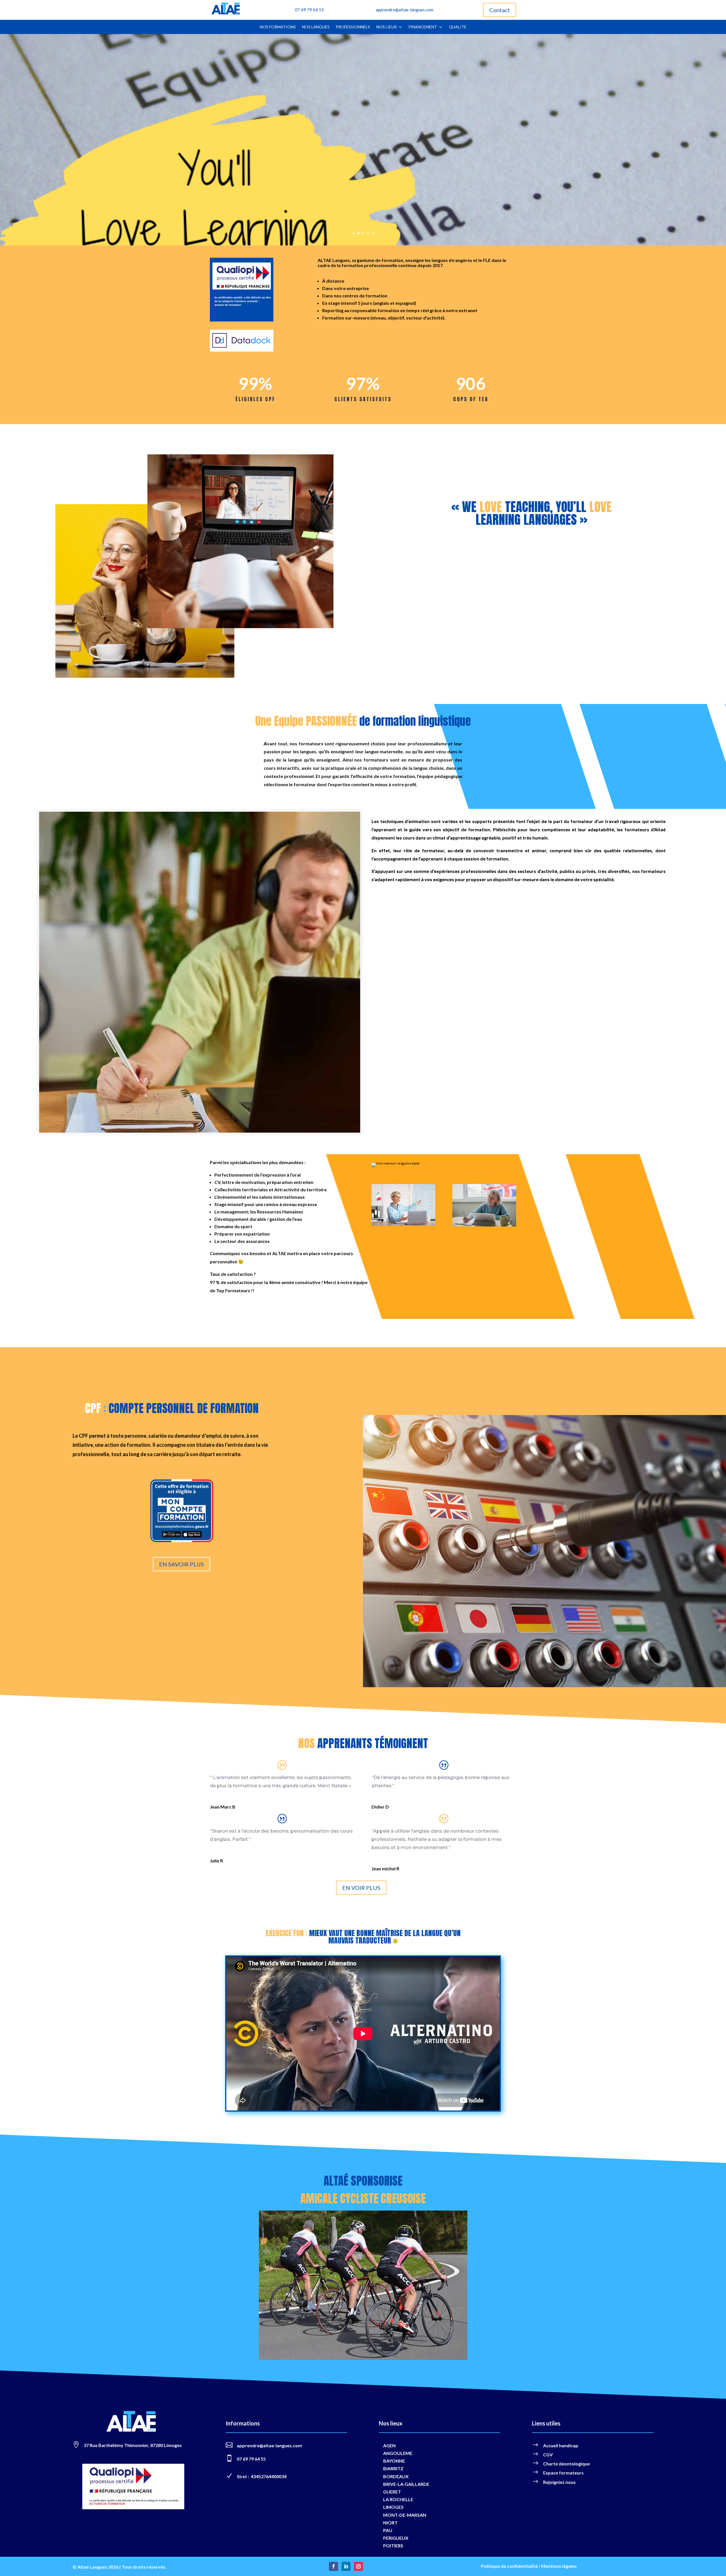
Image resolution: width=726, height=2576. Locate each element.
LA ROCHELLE (398, 2499)
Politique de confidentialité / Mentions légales (529, 2566)
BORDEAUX (396, 2476)
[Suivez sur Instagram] (358, 2566)
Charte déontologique (566, 2464)
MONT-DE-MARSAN (405, 2515)
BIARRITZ (393, 2468)
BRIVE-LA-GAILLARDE (406, 2484)
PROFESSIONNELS (353, 27)
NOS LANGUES (316, 27)
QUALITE (458, 27)
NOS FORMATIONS (278, 27)
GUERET (392, 2492)
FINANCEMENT (423, 27)
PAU (388, 2530)
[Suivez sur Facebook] (334, 2566)
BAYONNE (394, 2461)
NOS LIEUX (387, 27)
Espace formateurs (563, 2473)
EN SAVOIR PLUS (181, 1564)
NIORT (390, 2523)
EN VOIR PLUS (361, 1888)
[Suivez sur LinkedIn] (346, 2566)
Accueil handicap (561, 2445)
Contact (500, 10)
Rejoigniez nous (559, 2482)
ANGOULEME (398, 2453)
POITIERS (393, 2546)
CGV (548, 2455)
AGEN (389, 2445)
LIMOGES (393, 2507)
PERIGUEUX (396, 2538)
